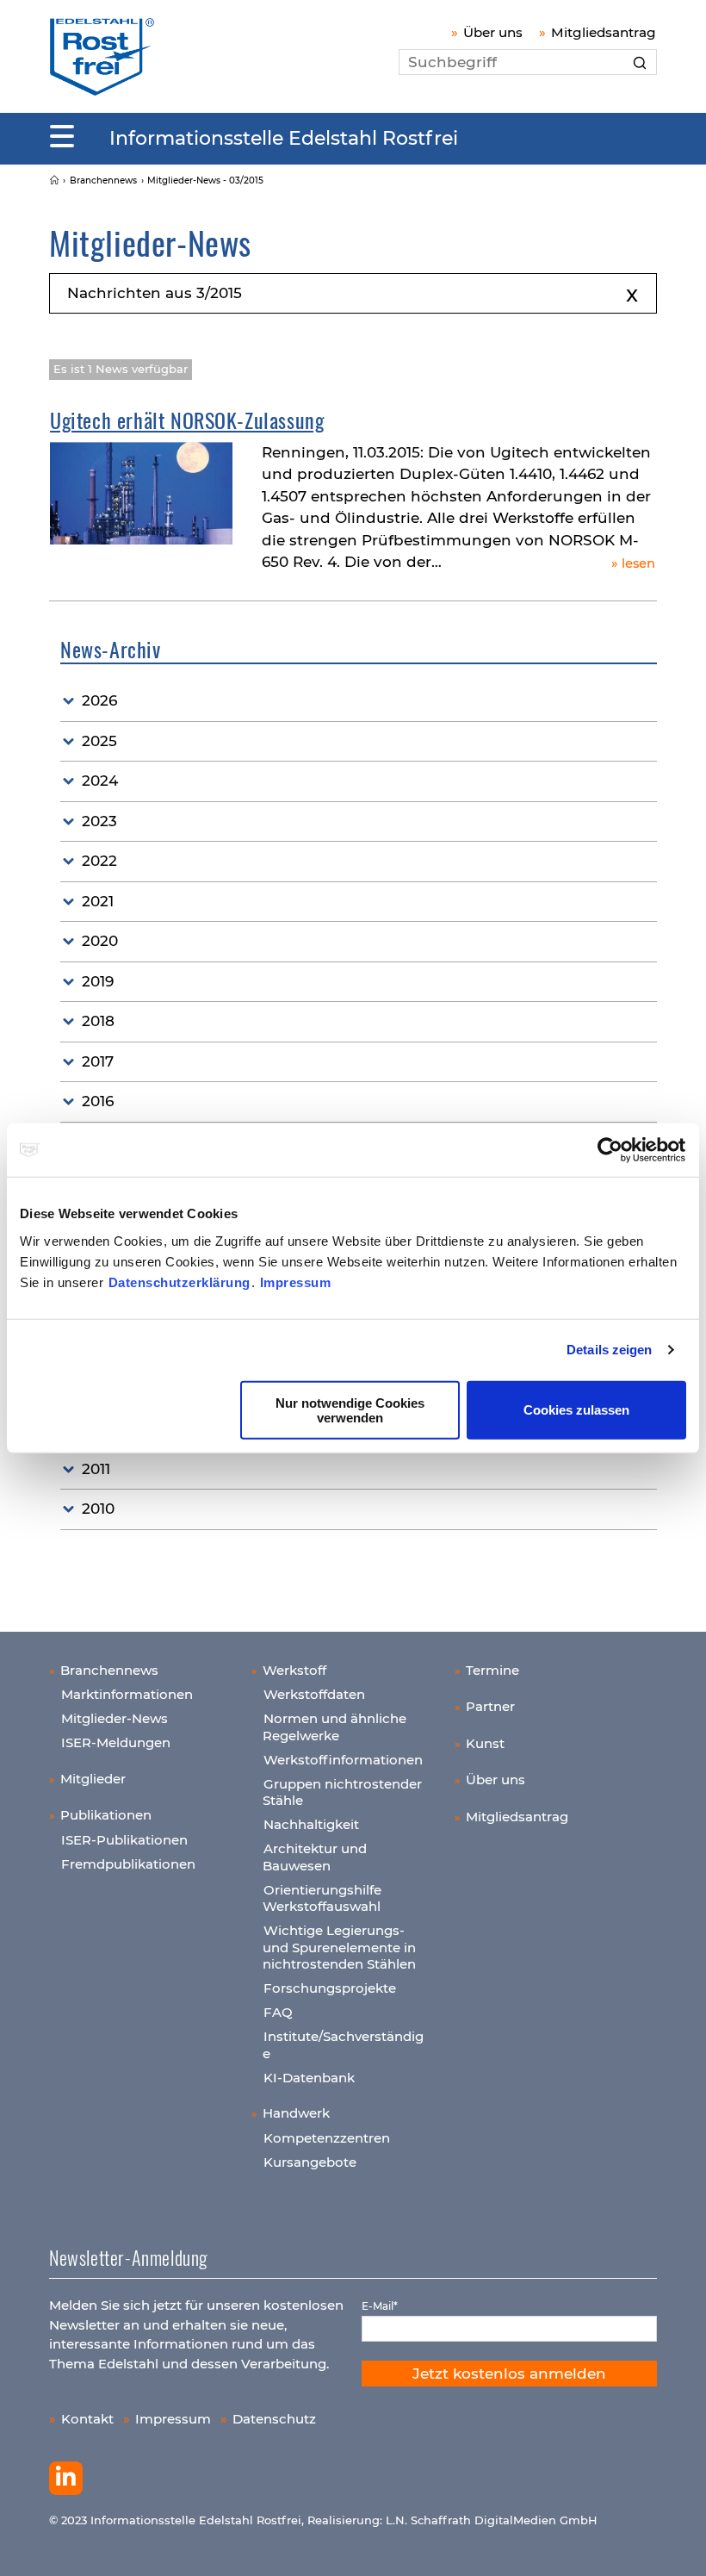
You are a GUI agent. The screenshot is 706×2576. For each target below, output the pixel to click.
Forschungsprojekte (330, 1988)
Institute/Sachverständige (343, 2045)
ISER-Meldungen (116, 1742)
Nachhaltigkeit (311, 1824)
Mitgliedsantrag (604, 32)
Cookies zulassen (576, 1410)
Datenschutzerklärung (180, 1282)
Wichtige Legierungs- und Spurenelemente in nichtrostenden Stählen (339, 1947)
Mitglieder (93, 1779)
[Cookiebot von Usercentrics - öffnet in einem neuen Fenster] (611, 1150)
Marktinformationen (127, 1694)
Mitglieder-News (115, 1718)
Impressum (296, 1282)
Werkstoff (294, 1670)
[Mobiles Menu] (62, 137)
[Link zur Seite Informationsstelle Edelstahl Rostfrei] (54, 180)
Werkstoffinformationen (343, 1760)
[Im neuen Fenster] (66, 2479)
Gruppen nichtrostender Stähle (342, 1792)
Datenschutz (274, 2419)
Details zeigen (609, 1350)
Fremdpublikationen (128, 1864)
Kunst (485, 1743)
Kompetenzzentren (327, 2138)
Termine (492, 1670)
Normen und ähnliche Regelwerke (334, 1727)
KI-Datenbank (309, 2078)
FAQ (278, 2012)
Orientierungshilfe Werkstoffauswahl (322, 1898)
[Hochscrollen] (676, 2546)
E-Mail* (380, 2306)
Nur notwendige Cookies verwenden (350, 1409)
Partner (490, 1706)
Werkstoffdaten (314, 1694)
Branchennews (109, 1670)
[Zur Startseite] (102, 56)
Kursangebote (310, 2162)
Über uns (493, 32)
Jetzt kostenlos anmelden (509, 2374)
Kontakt (87, 2419)
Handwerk (296, 2113)
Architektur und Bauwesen (315, 1857)
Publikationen (106, 1815)
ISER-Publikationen (124, 1840)
